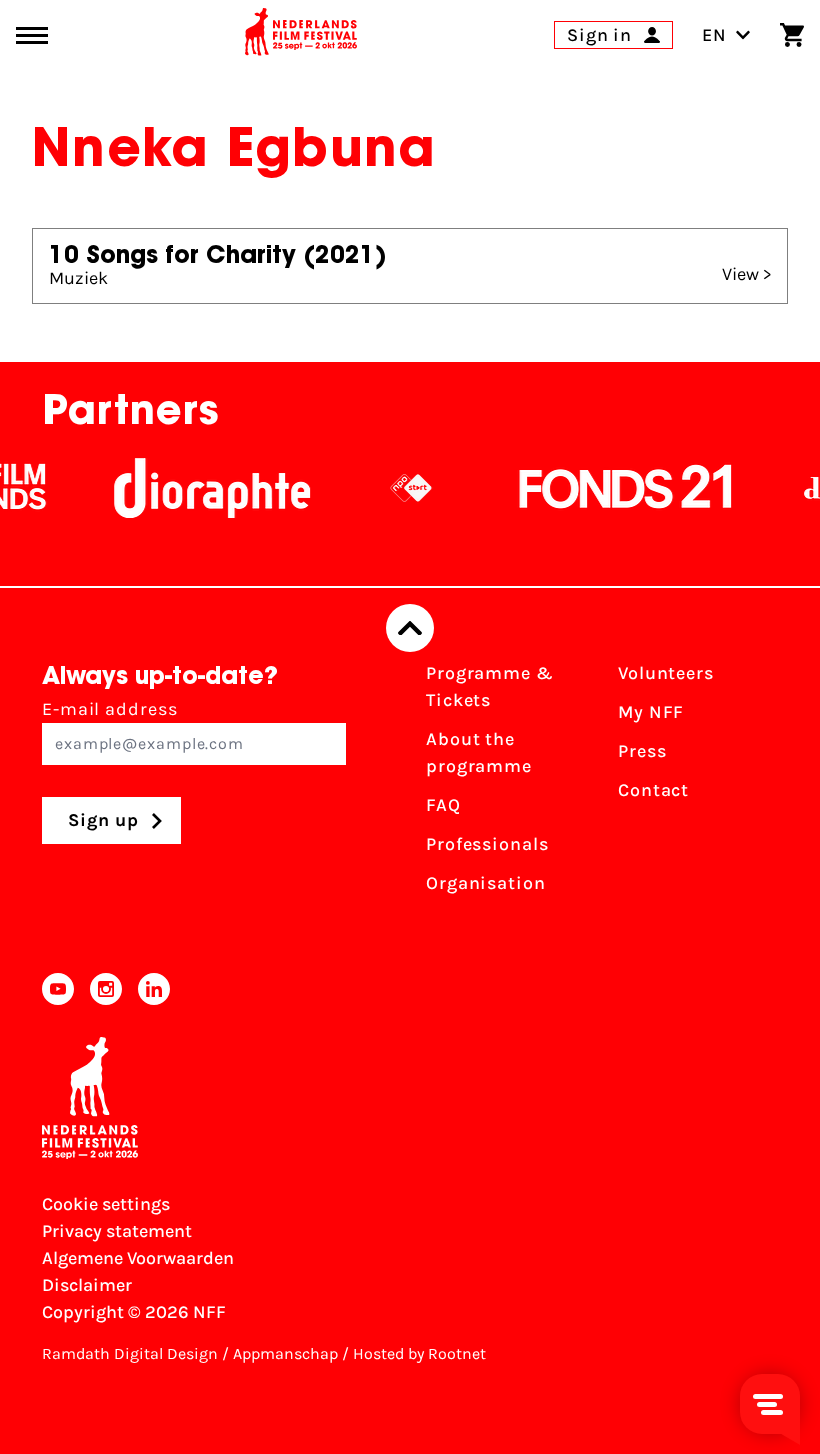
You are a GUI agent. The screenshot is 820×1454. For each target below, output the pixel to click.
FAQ (443, 805)
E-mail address (110, 709)
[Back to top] (410, 628)
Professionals (487, 844)
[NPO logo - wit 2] (401, 488)
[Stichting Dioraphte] (202, 488)
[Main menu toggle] (32, 35)
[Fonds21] (616, 488)
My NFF (651, 712)
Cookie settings (106, 1204)
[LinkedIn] (154, 989)
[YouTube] (58, 989)
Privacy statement (117, 1231)
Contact (653, 790)
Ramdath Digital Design (130, 1353)
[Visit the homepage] (301, 35)
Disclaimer (87, 1285)
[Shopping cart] (792, 35)
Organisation (486, 883)
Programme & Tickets (490, 686)
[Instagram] (106, 989)
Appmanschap (285, 1353)
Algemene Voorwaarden (138, 1258)
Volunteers (666, 673)
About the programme (479, 752)
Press (642, 751)
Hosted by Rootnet (419, 1353)
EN (714, 35)
